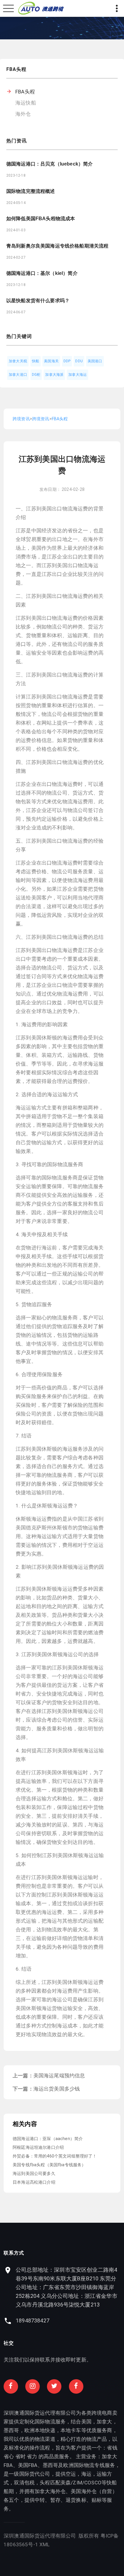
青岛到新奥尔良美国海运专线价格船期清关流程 (57, 246)
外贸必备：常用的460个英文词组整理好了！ (55, 2156)
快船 (36, 361)
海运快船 (26, 103)
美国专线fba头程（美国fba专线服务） (49, 2165)
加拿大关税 (18, 361)
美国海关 (51, 361)
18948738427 (33, 2321)
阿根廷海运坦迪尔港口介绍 (38, 2147)
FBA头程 (25, 92)
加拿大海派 (54, 375)
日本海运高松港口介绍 (34, 2182)
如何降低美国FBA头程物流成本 (41, 219)
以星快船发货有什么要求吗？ (38, 301)
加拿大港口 (18, 375)
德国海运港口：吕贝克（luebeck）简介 (50, 164)
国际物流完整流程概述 (31, 191)
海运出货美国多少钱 (57, 2089)
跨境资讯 (21, 419)
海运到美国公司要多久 (34, 2173)
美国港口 (95, 361)
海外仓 (23, 114)
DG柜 (36, 375)
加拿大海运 (77, 375)
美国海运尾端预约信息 (59, 2076)
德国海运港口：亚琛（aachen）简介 (48, 2139)
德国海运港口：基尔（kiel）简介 (42, 273)
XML (45, 2544)
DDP (67, 361)
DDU (79, 361)
